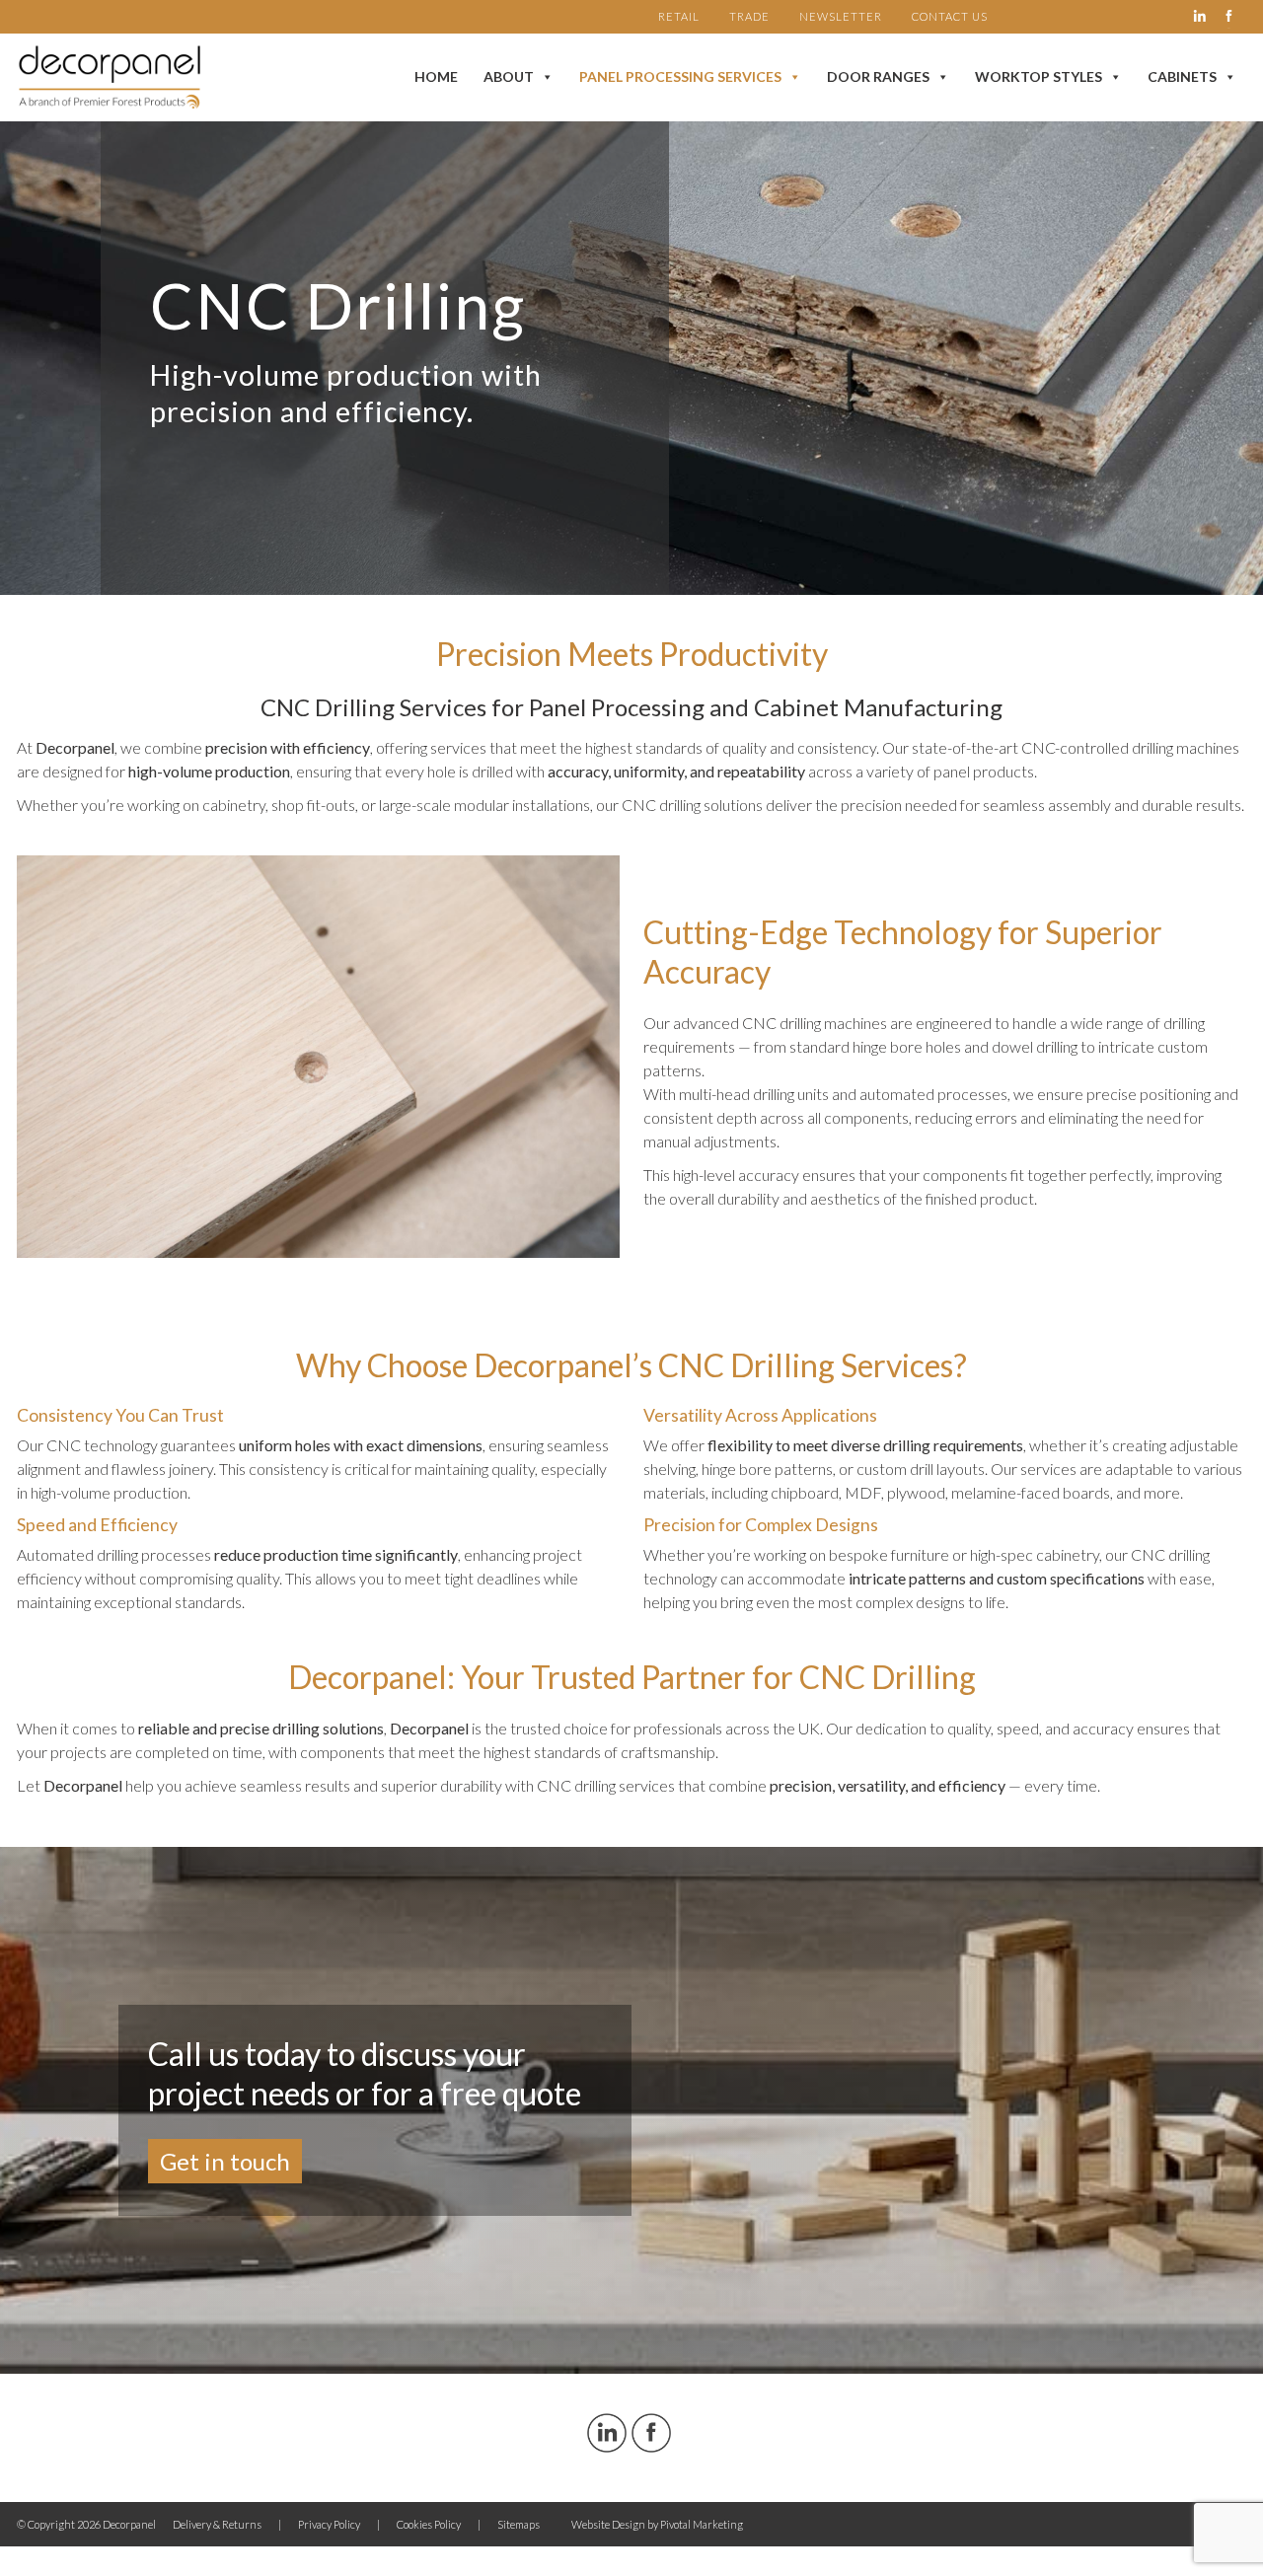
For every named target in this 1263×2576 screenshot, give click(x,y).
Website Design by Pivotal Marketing (657, 2524)
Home (436, 76)
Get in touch (225, 2161)
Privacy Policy (329, 2524)
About (509, 76)
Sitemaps (519, 2524)
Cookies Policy (429, 2524)
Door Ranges (878, 76)
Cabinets (1182, 76)
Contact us (950, 16)
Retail (679, 16)
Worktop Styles (1039, 76)
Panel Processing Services (680, 76)
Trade (749, 16)
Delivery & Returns (217, 2524)
